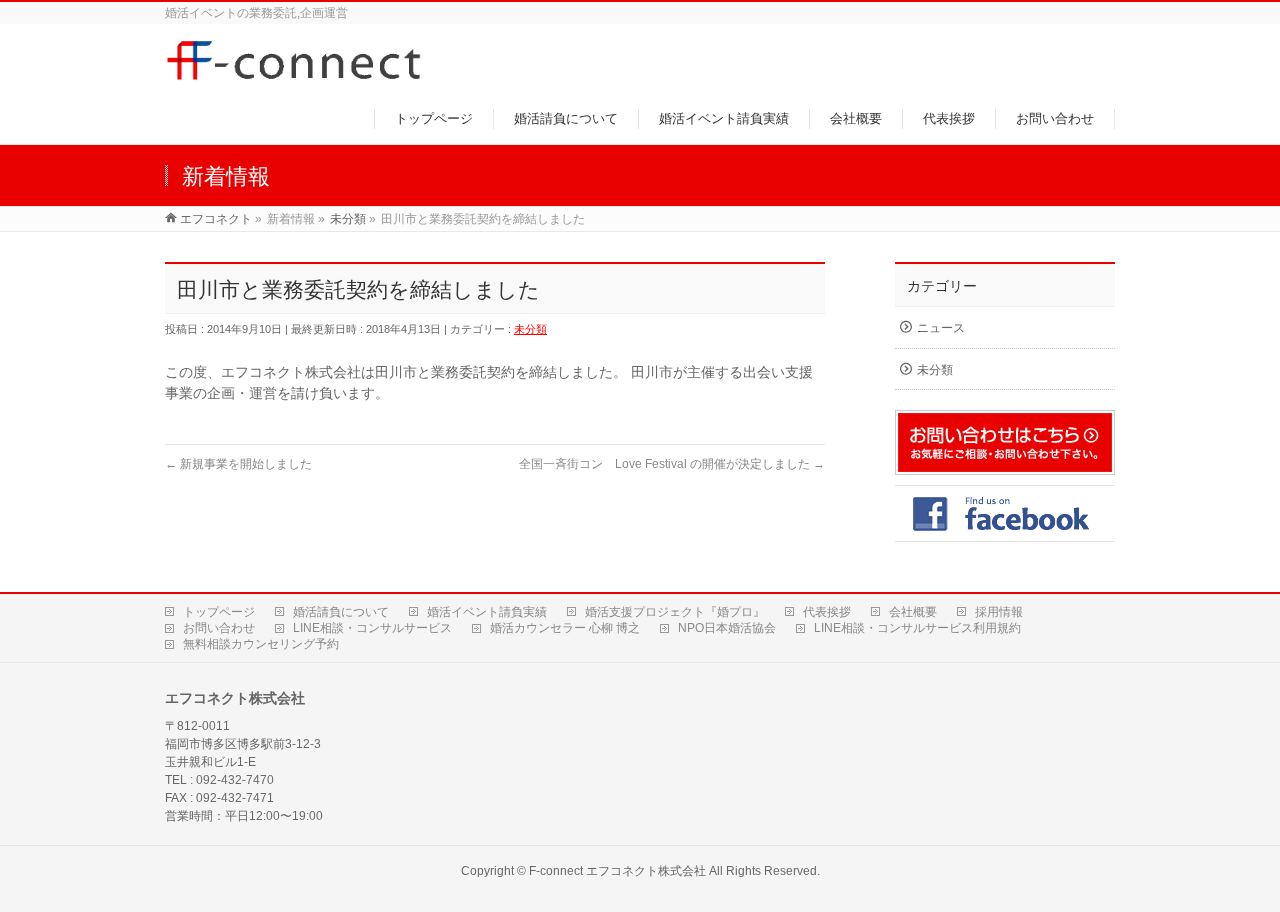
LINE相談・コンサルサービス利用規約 (917, 628)
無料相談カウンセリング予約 (261, 644)
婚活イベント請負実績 (487, 612)
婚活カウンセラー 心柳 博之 (565, 628)
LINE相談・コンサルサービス (372, 628)
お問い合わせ (219, 628)
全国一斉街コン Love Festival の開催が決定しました (672, 464)
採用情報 (999, 612)
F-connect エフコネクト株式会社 (617, 871)
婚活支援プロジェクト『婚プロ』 (675, 612)
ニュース (941, 328)
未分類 (530, 329)
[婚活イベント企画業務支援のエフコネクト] (297, 73)
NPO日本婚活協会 (727, 628)
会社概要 (913, 612)
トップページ (219, 612)
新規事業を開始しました (238, 464)
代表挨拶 (827, 612)
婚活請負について (341, 612)
